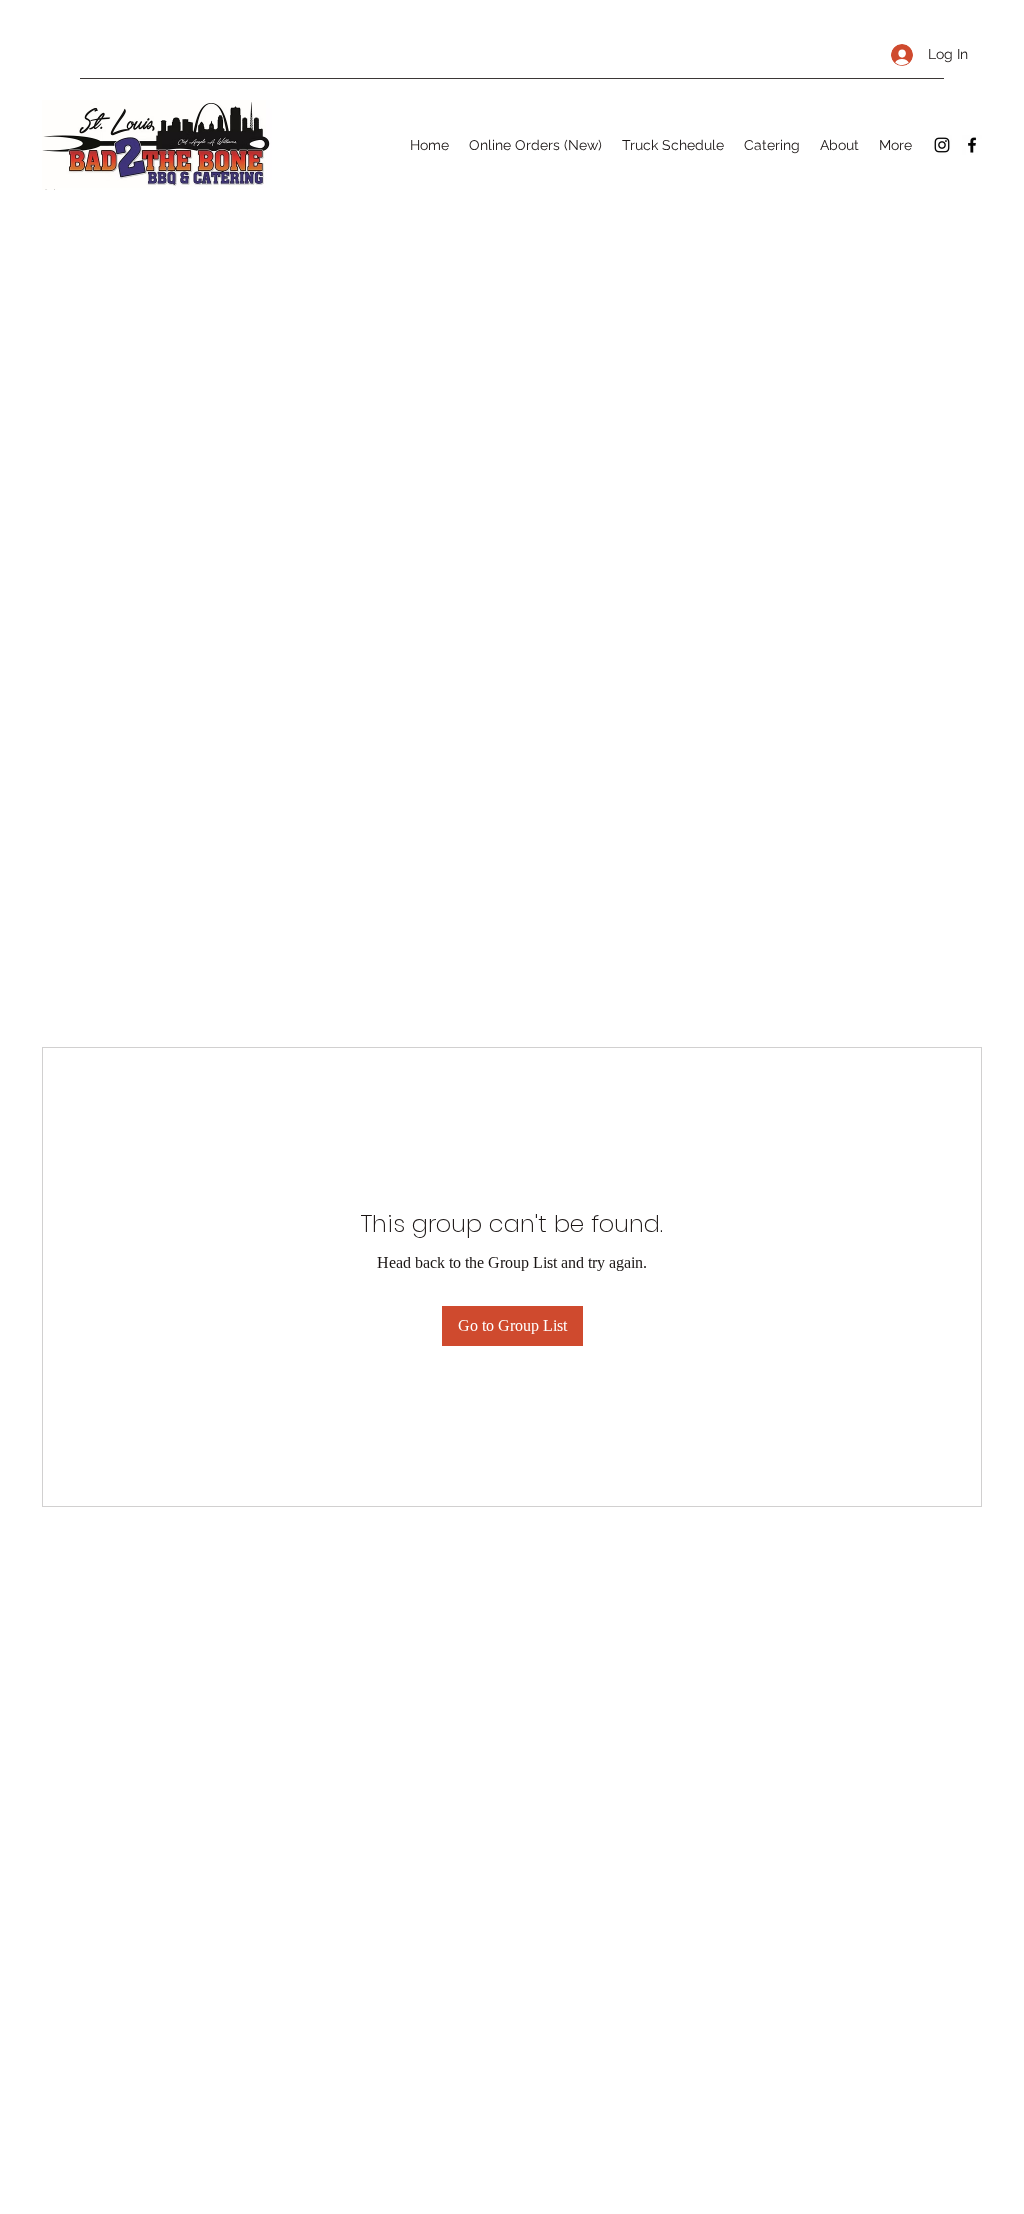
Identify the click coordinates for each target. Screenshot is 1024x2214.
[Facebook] (972, 145)
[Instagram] (942, 145)
